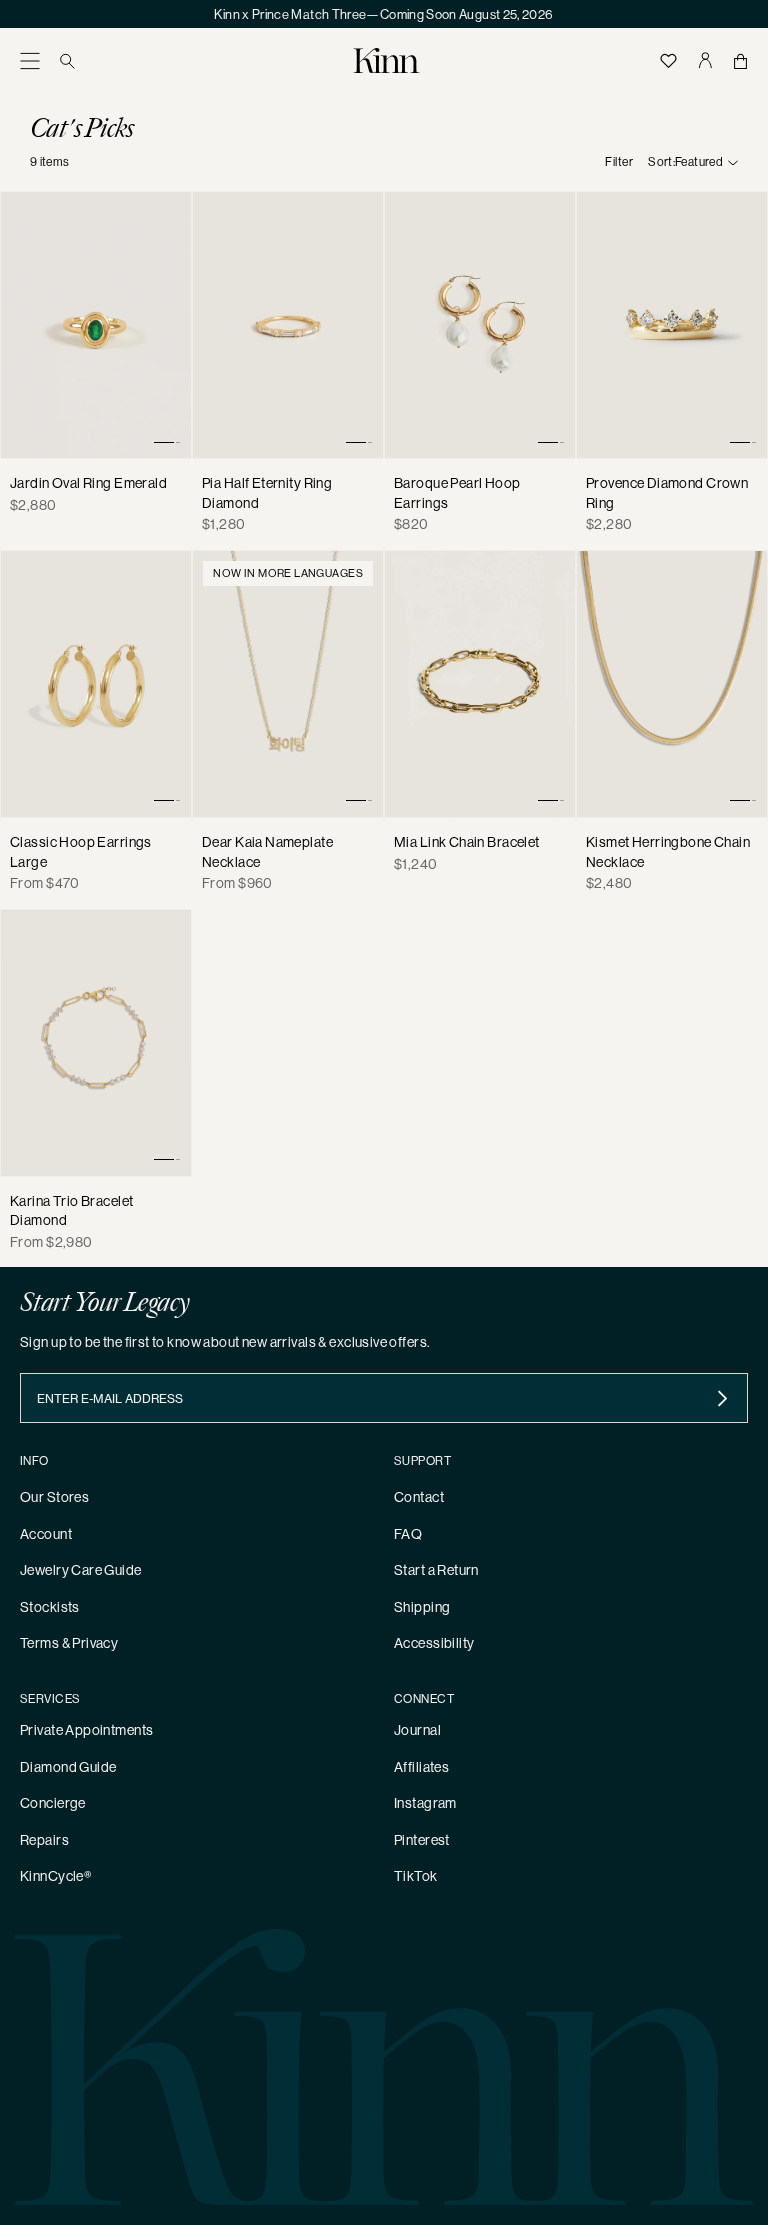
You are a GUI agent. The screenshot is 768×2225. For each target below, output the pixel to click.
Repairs (44, 1840)
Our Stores (54, 1497)
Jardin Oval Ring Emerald (88, 483)
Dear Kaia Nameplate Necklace (267, 852)
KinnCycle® (55, 1876)
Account (46, 1534)
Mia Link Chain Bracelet (467, 842)
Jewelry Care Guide (81, 1570)
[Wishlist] (669, 60)
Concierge (53, 1803)
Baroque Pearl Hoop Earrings (457, 493)
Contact (419, 1497)
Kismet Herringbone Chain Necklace (668, 852)
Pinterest (422, 1840)
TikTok (416, 1876)
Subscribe (722, 1398)
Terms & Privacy (69, 1643)
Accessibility (434, 1643)
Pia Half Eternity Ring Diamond (267, 493)
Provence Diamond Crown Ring (667, 493)
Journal (417, 1730)
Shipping (422, 1607)
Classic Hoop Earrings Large (81, 852)
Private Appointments (86, 1730)
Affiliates (421, 1767)
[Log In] (705, 60)
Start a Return (436, 1570)
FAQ (408, 1534)
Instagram (425, 1803)
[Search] (67, 60)
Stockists (50, 1607)
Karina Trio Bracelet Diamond (71, 1211)
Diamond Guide (68, 1767)
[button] (30, 60)
